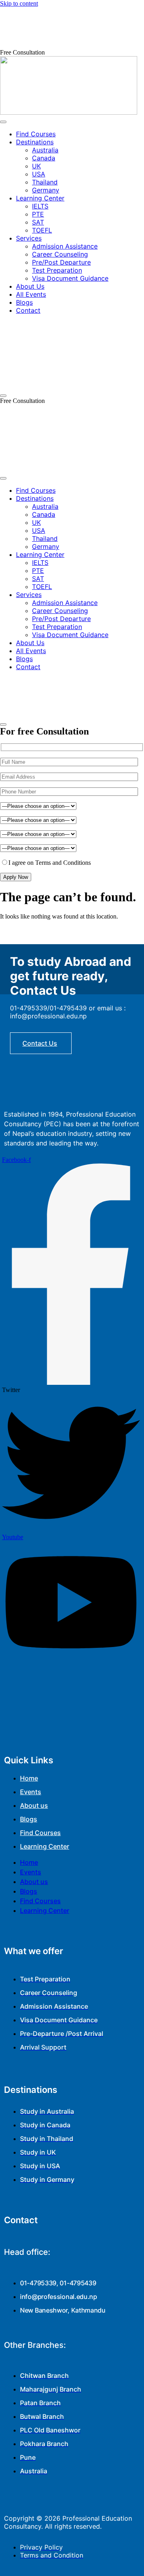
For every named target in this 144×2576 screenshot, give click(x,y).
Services (29, 238)
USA (39, 174)
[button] (22, 52)
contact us (40, 1043)
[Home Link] (72, 386)
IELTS (40, 206)
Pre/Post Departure (61, 262)
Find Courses (36, 134)
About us (34, 1805)
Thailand (45, 182)
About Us (30, 286)
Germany (46, 190)
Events (31, 1792)
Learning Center (40, 198)
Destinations (35, 142)
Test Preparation (57, 270)
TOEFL (42, 230)
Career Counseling (60, 254)
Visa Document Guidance (70, 278)
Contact (28, 310)
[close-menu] (3, 396)
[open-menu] (3, 122)
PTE (38, 214)
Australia (45, 150)
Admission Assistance (65, 246)
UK (36, 166)
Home (29, 1778)
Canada (44, 158)
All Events (31, 294)
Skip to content (19, 3)
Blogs (24, 302)
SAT (38, 222)
